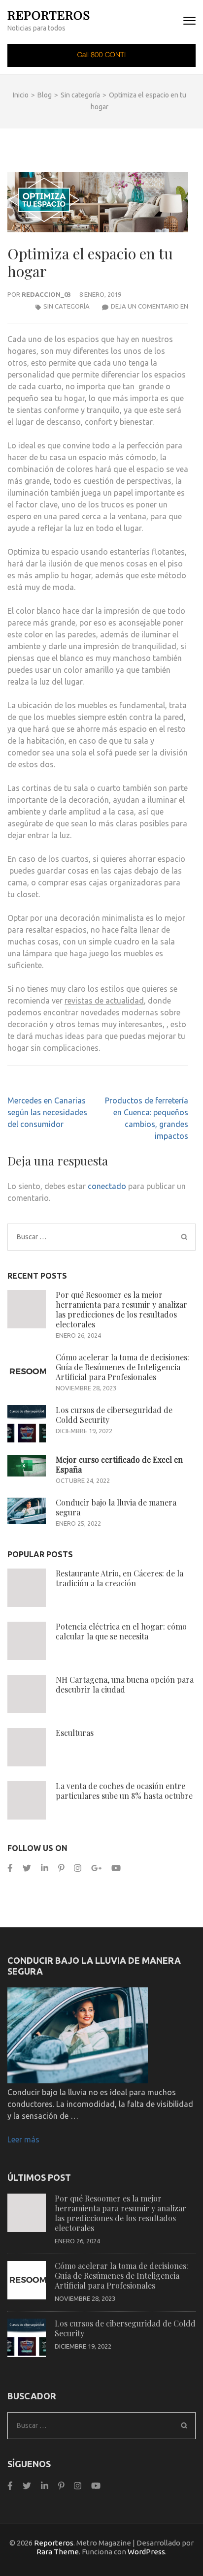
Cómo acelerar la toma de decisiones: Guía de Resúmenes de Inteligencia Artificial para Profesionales (122, 1367)
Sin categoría (67, 306)
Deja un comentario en (150, 306)
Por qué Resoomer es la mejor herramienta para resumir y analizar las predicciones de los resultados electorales (121, 1309)
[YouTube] (116, 1868)
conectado (107, 1186)
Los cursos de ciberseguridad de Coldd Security (114, 1415)
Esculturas (75, 1733)
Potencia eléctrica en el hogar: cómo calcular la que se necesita (121, 1631)
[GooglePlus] (96, 1868)
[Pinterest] (61, 1868)
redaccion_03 (46, 294)
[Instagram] (78, 1868)
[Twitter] (27, 1868)
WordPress (146, 2552)
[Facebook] (10, 1868)
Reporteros (49, 15)
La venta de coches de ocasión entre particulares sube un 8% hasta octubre (124, 1791)
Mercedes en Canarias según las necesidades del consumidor (47, 1112)
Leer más (23, 2139)
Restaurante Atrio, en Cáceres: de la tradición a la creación (119, 1578)
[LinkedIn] (45, 1868)
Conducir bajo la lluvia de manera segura (116, 1507)
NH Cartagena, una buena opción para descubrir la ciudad (125, 1684)
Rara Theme (58, 2552)
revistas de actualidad (104, 1001)
